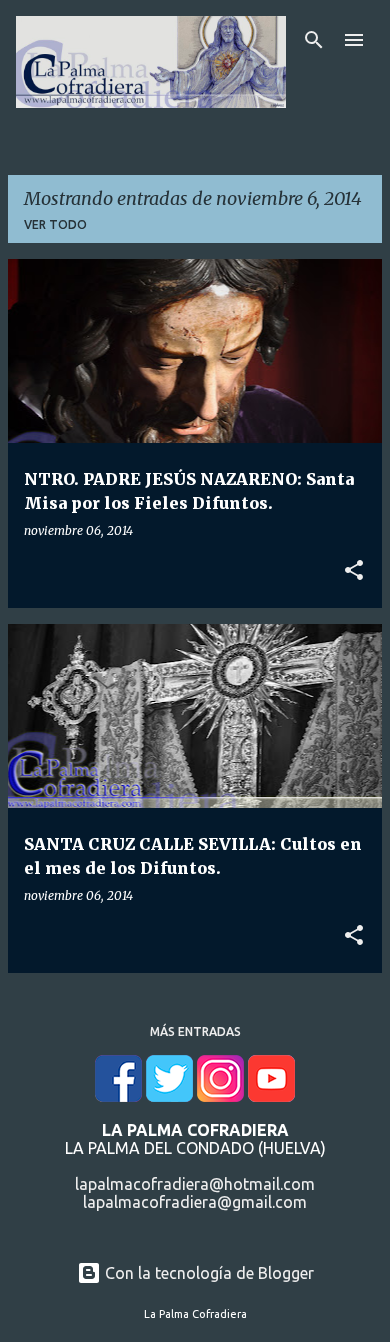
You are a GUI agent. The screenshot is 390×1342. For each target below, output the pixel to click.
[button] (354, 571)
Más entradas (195, 1031)
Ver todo (55, 224)
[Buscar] (314, 40)
